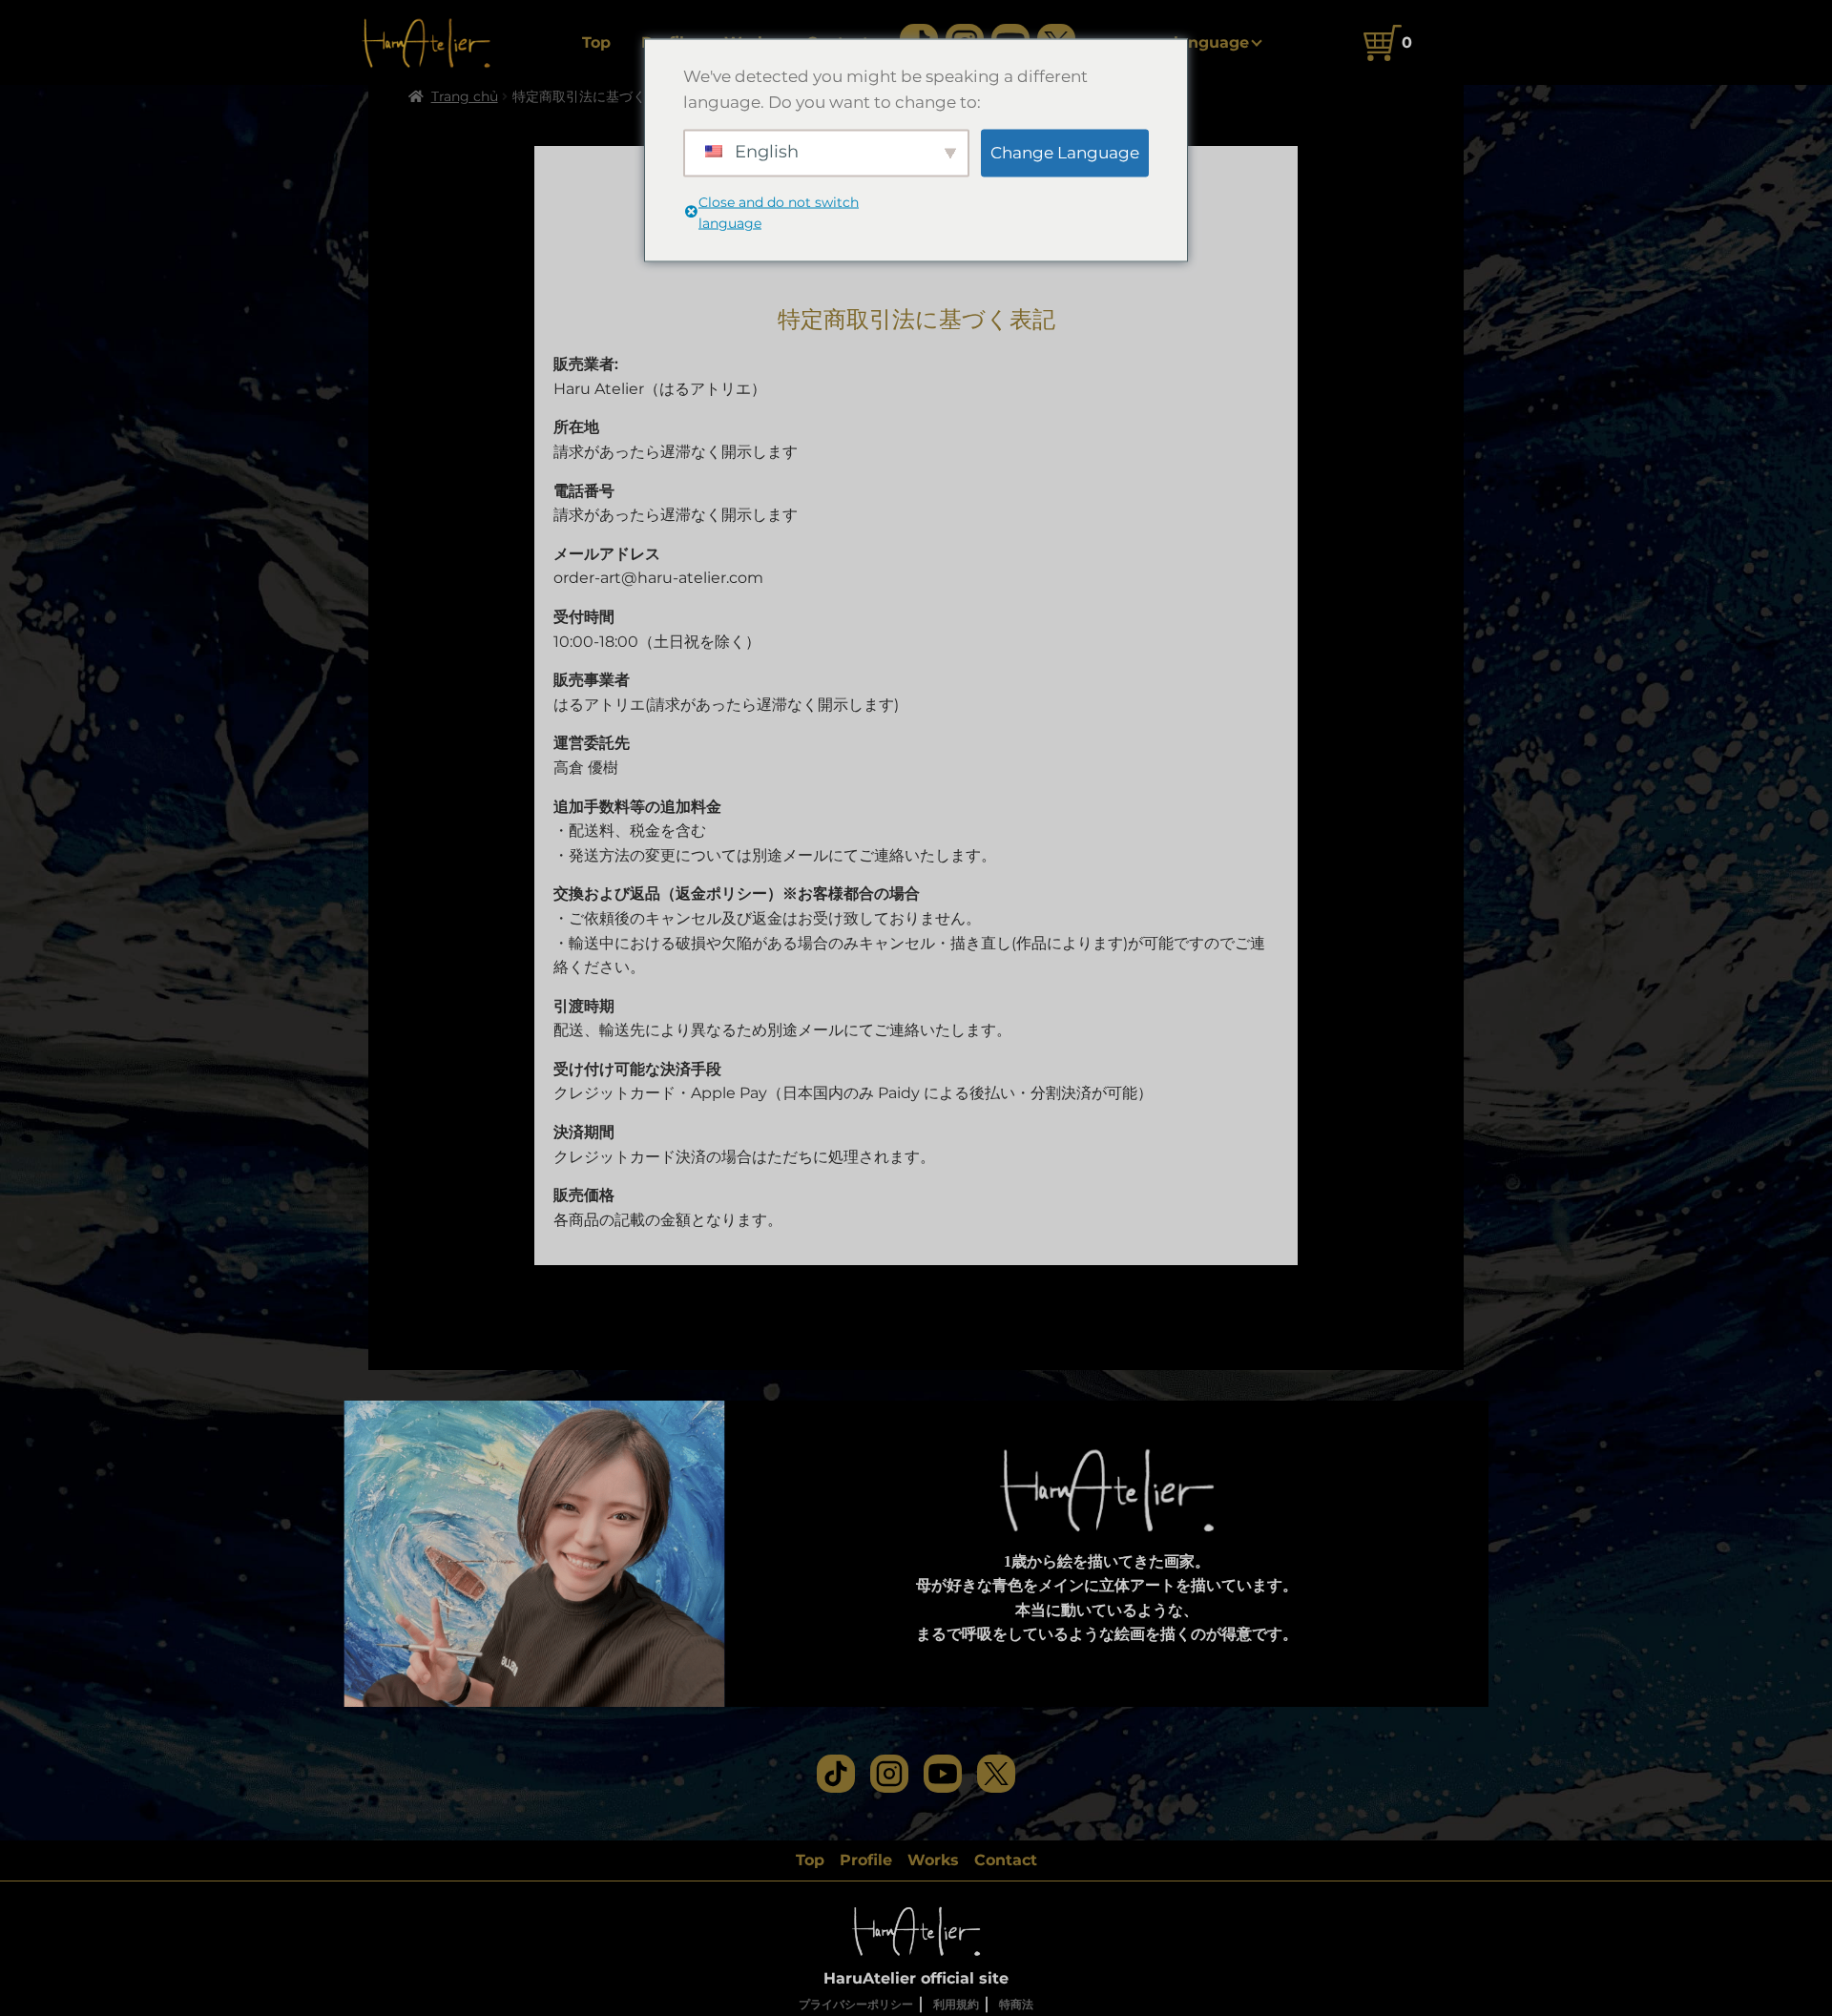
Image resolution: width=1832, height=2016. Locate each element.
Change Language (1065, 152)
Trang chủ (465, 96)
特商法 (1016, 2004)
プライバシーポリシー (856, 2004)
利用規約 (956, 2004)
